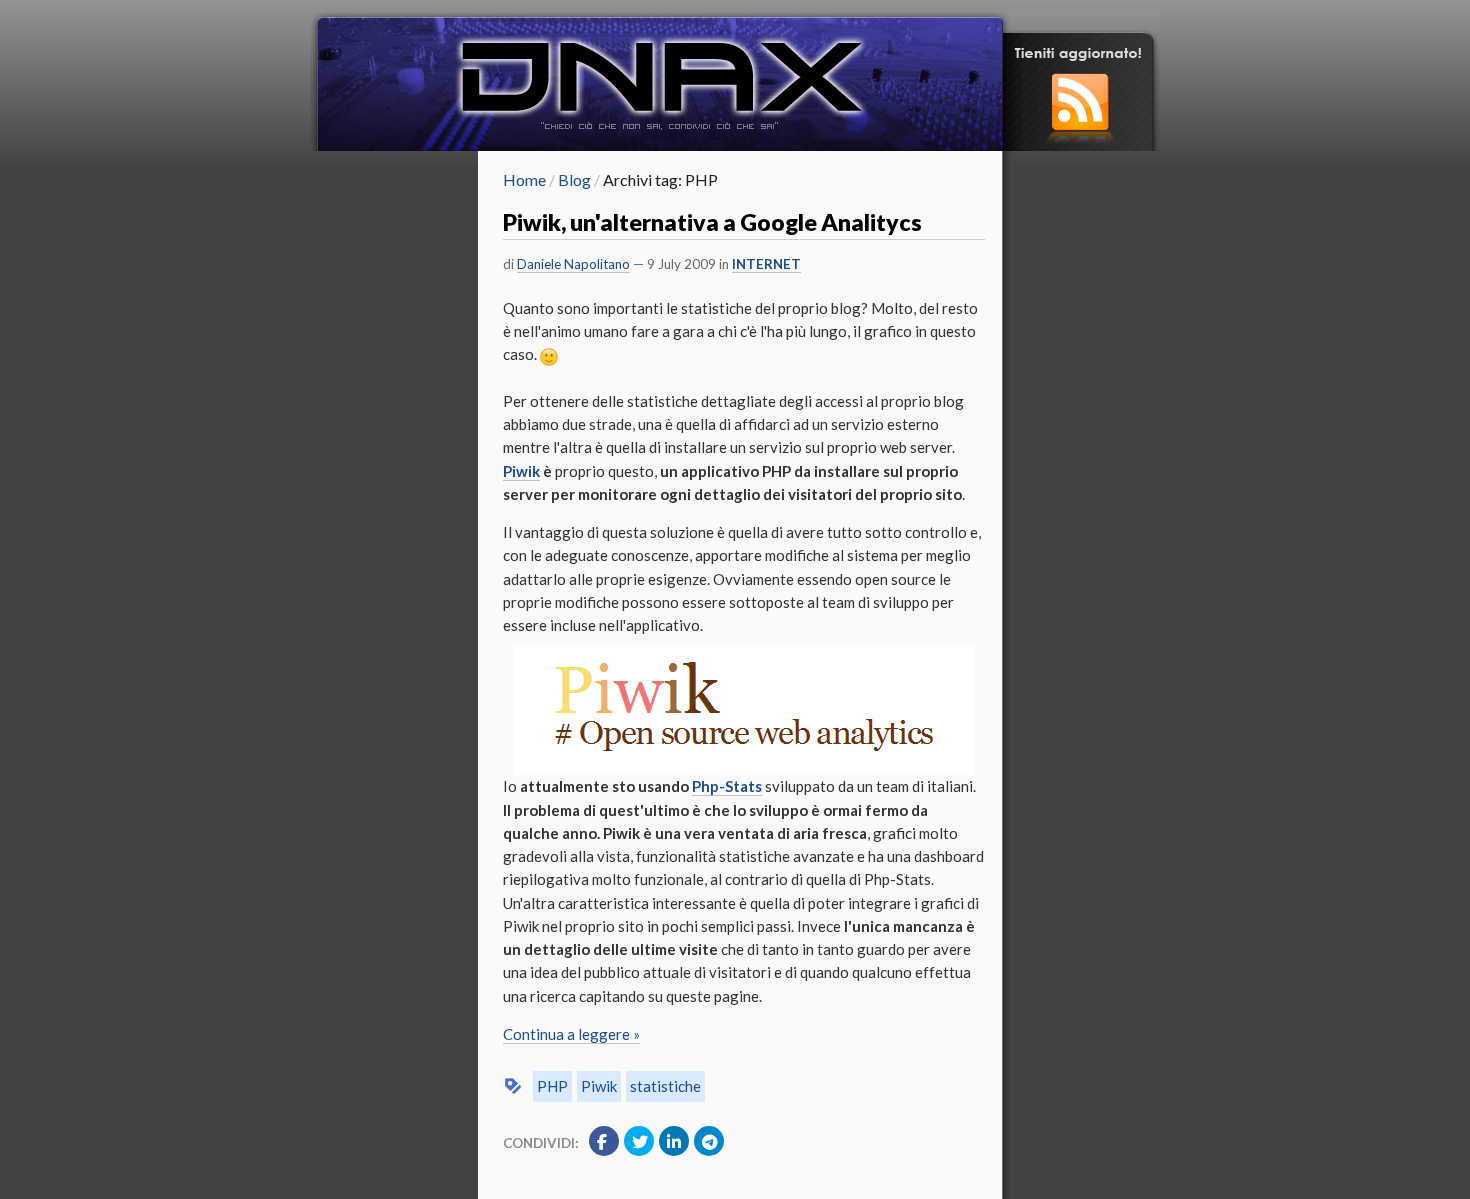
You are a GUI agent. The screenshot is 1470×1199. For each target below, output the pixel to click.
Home (524, 179)
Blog (574, 179)
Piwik (599, 1086)
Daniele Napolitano (573, 264)
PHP (552, 1086)
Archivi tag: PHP (660, 179)
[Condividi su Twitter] (639, 1141)
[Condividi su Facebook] (604, 1141)
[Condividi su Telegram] (709, 1141)
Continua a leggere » (571, 1034)
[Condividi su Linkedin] (674, 1141)
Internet (766, 264)
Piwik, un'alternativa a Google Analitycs (712, 222)
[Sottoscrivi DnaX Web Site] (1081, 145)
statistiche (665, 1086)
